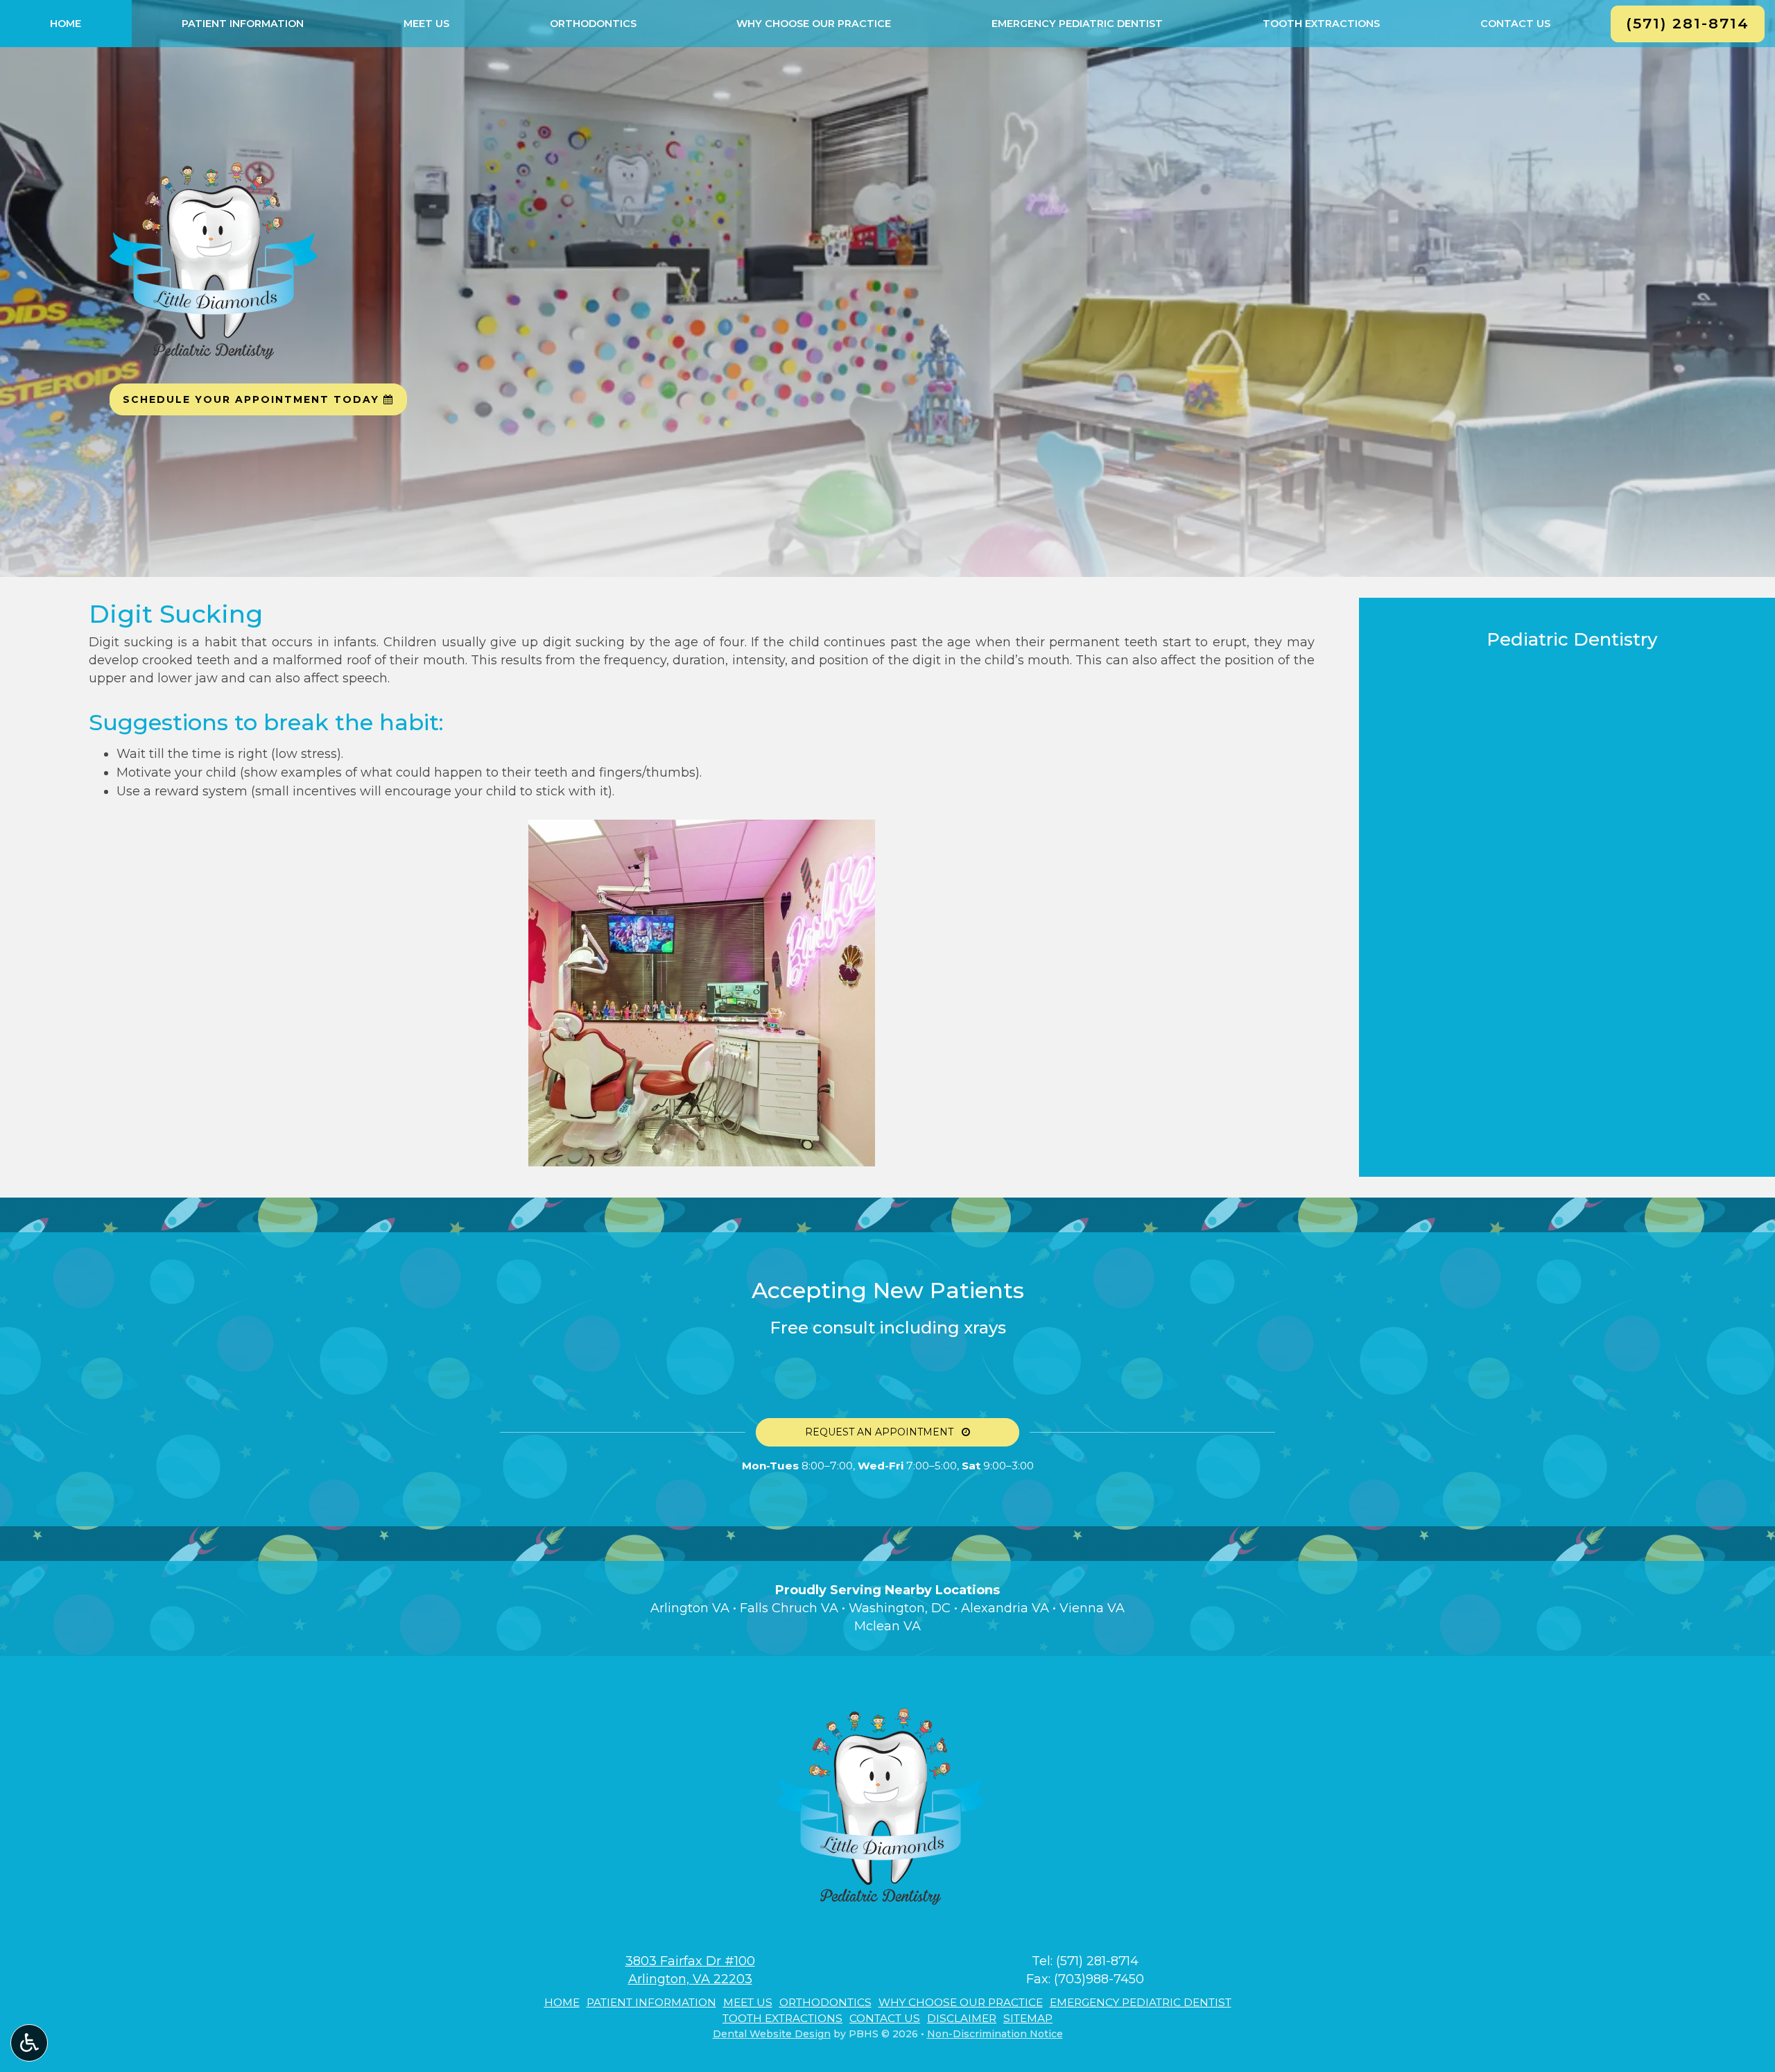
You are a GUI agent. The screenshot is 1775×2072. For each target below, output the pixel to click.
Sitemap (1028, 2018)
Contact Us (1515, 24)
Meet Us (426, 24)
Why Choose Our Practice (814, 24)
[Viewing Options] (29, 2043)
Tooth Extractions (1321, 24)
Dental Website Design (772, 2034)
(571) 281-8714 (1097, 1961)
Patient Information (243, 24)
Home (66, 24)
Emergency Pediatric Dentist (1077, 24)
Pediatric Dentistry (1572, 639)
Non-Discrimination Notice (995, 2034)
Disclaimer (962, 2018)
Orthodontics (593, 24)
